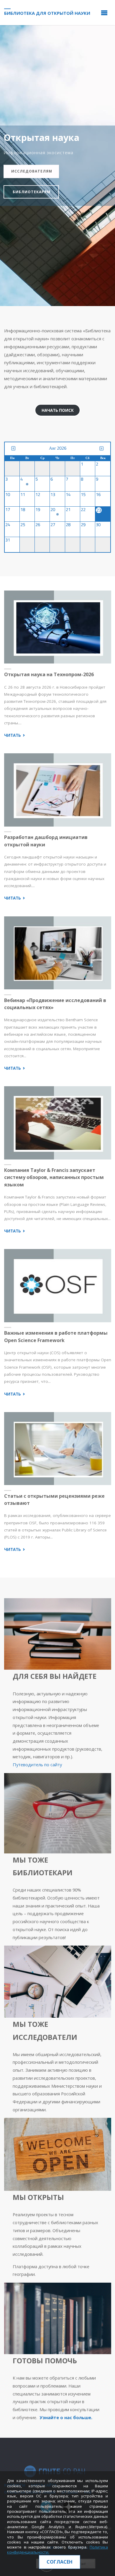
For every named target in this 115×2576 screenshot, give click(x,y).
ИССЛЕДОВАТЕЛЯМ (32, 171)
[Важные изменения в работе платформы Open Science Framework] (57, 1286)
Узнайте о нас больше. (66, 2417)
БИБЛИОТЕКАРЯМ (32, 192)
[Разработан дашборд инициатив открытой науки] (57, 790)
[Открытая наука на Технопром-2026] (57, 627)
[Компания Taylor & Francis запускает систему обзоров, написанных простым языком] (57, 1123)
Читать (15, 735)
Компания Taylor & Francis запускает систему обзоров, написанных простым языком (54, 1177)
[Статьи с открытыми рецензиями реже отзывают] (57, 1448)
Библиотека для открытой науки (47, 13)
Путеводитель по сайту (37, 1765)
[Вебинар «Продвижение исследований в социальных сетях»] (57, 953)
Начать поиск (58, 410)
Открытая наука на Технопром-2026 (49, 674)
